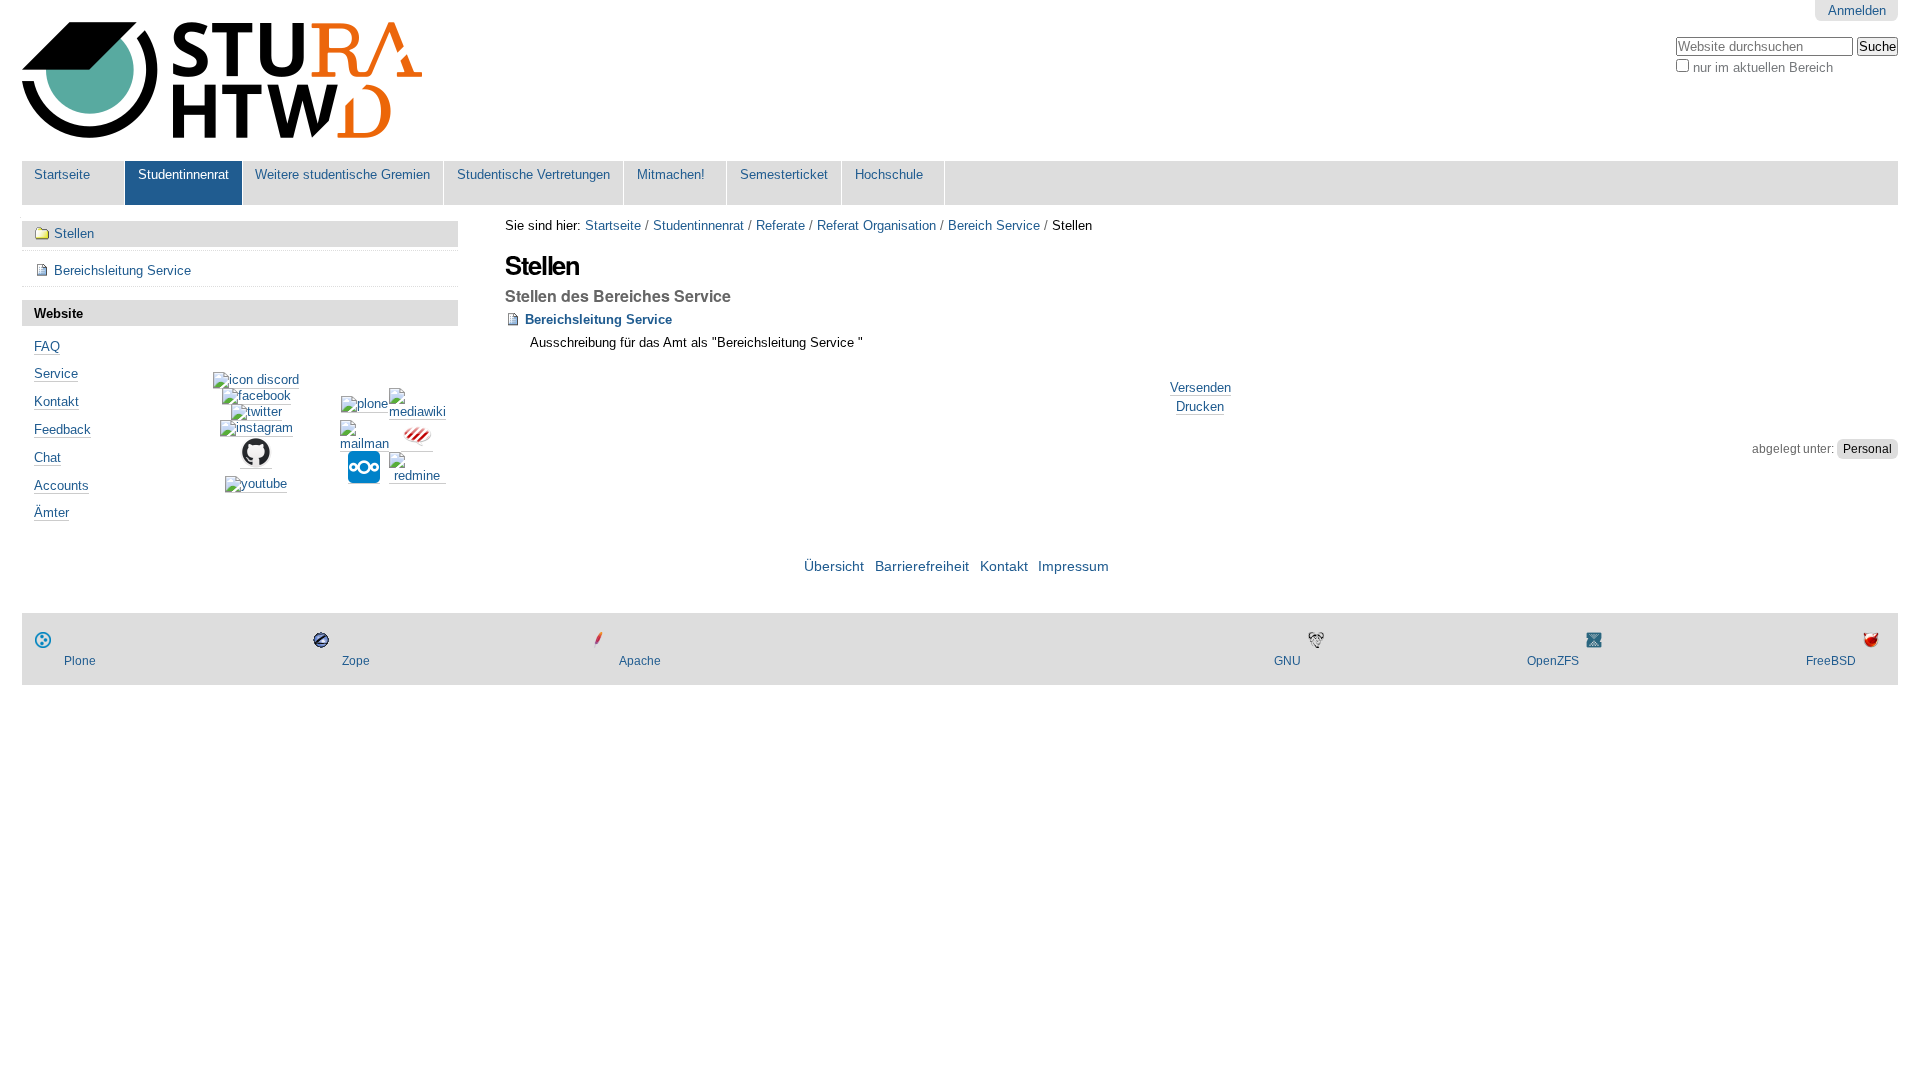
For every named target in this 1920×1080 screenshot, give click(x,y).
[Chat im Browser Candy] (417, 444)
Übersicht (834, 566)
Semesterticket (784, 174)
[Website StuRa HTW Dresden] (222, 80)
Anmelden (1857, 10)
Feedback (62, 429)
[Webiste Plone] (364, 405)
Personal (1867, 449)
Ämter (51, 512)
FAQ (47, 346)
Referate (780, 225)
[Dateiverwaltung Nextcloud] (364, 476)
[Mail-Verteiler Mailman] (364, 444)
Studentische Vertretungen (533, 174)
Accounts (61, 485)
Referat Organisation (876, 225)
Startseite (62, 174)
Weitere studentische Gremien (342, 174)
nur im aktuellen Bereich (1763, 67)
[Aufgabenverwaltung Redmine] (417, 476)
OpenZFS (1553, 661)
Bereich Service (994, 225)
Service (56, 373)
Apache (640, 661)
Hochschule (889, 174)
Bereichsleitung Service (598, 319)
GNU (1287, 661)
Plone (80, 661)
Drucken (1200, 406)
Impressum (1073, 566)
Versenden (1200, 387)
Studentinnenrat (183, 174)
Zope (356, 661)
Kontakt (56, 401)
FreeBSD (1831, 661)
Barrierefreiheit (922, 566)
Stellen (74, 233)
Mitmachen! (671, 174)
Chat (47, 457)
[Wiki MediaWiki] (417, 412)
